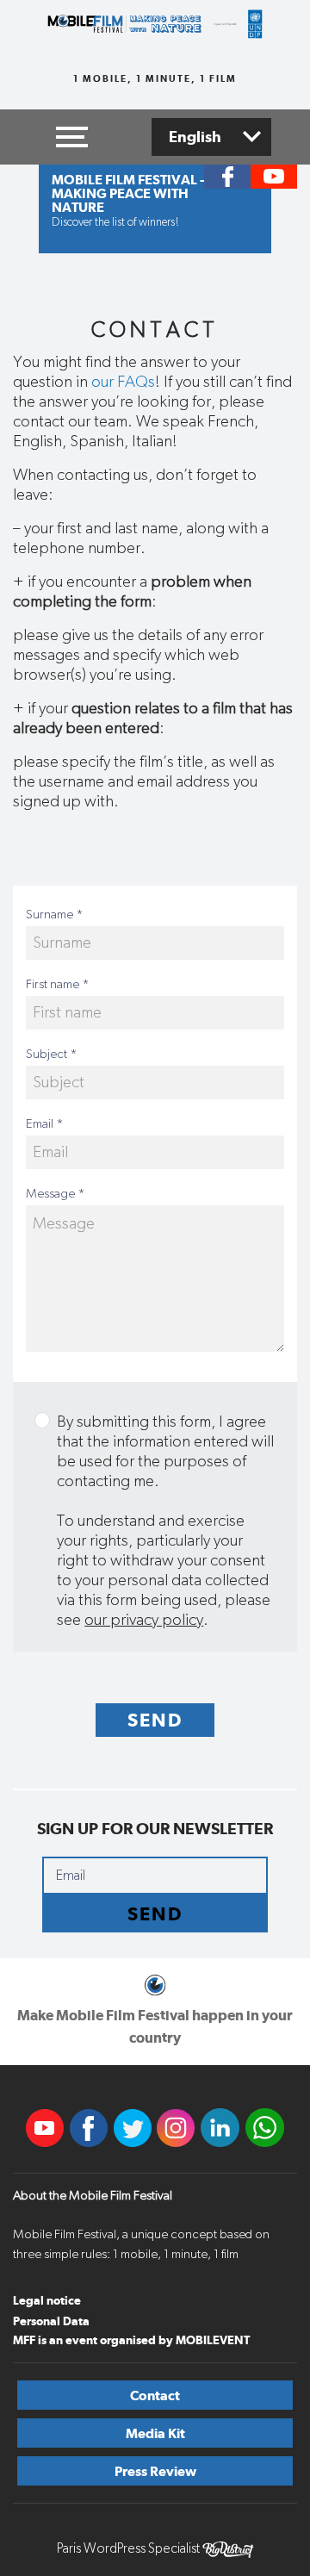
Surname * (55, 915)
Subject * (52, 1054)
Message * (56, 1194)
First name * (58, 984)
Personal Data (51, 2321)
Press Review (155, 2471)
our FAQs (123, 382)
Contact (155, 2396)
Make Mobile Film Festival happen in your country (155, 2026)
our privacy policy (144, 1620)
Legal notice (47, 2300)
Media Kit (155, 2433)
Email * (45, 1124)
